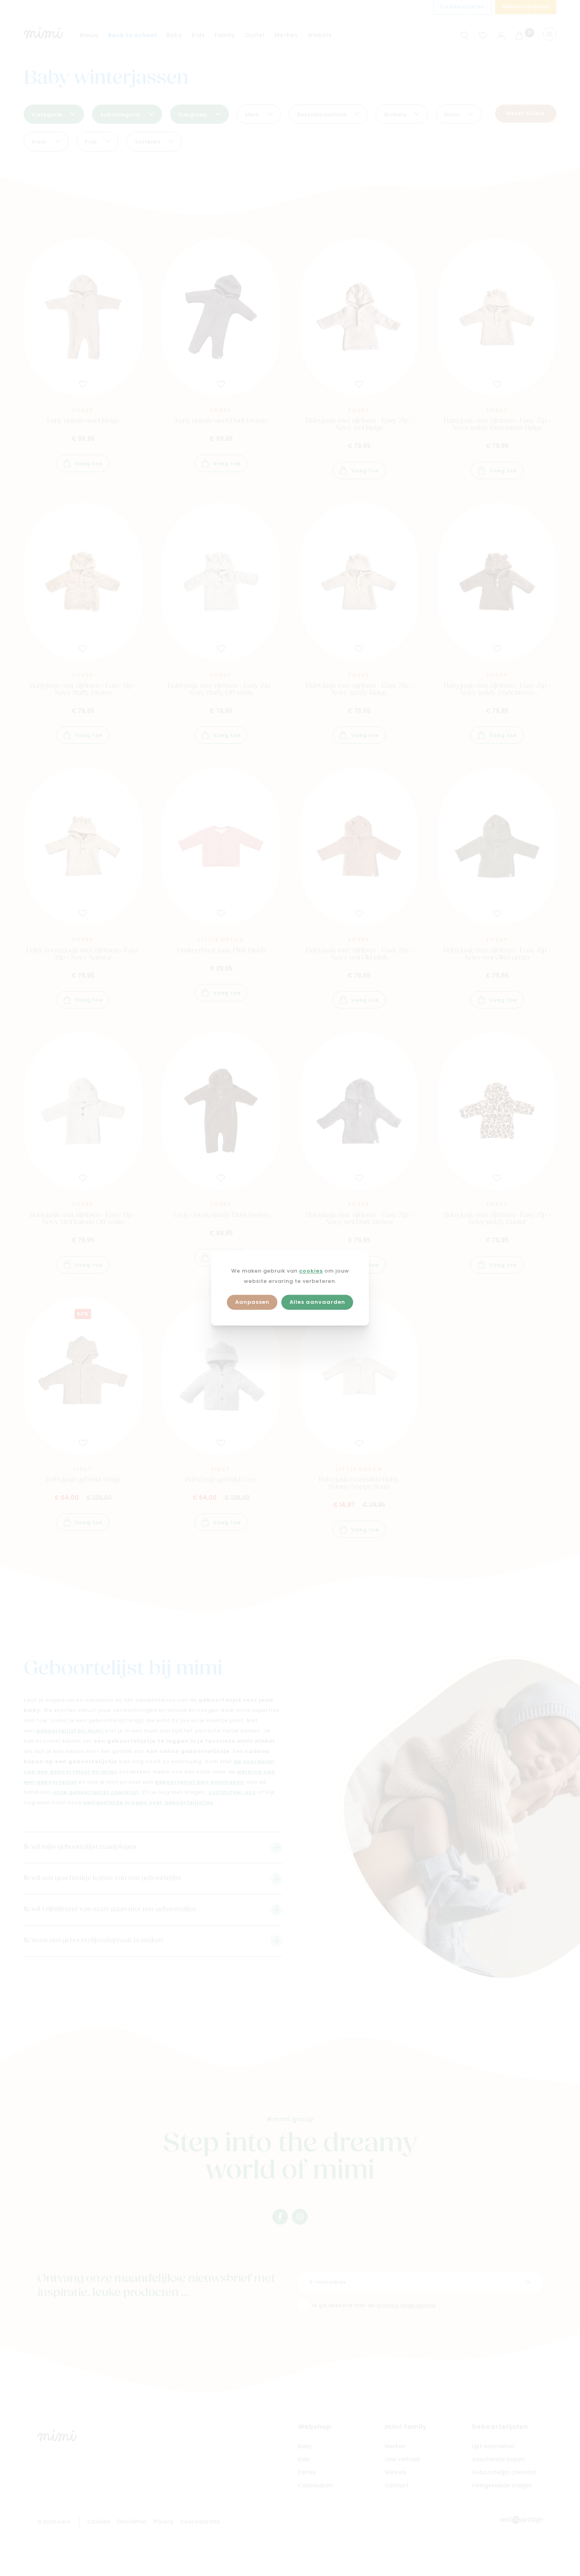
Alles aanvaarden (317, 1302)
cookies (311, 1271)
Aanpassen (252, 1302)
